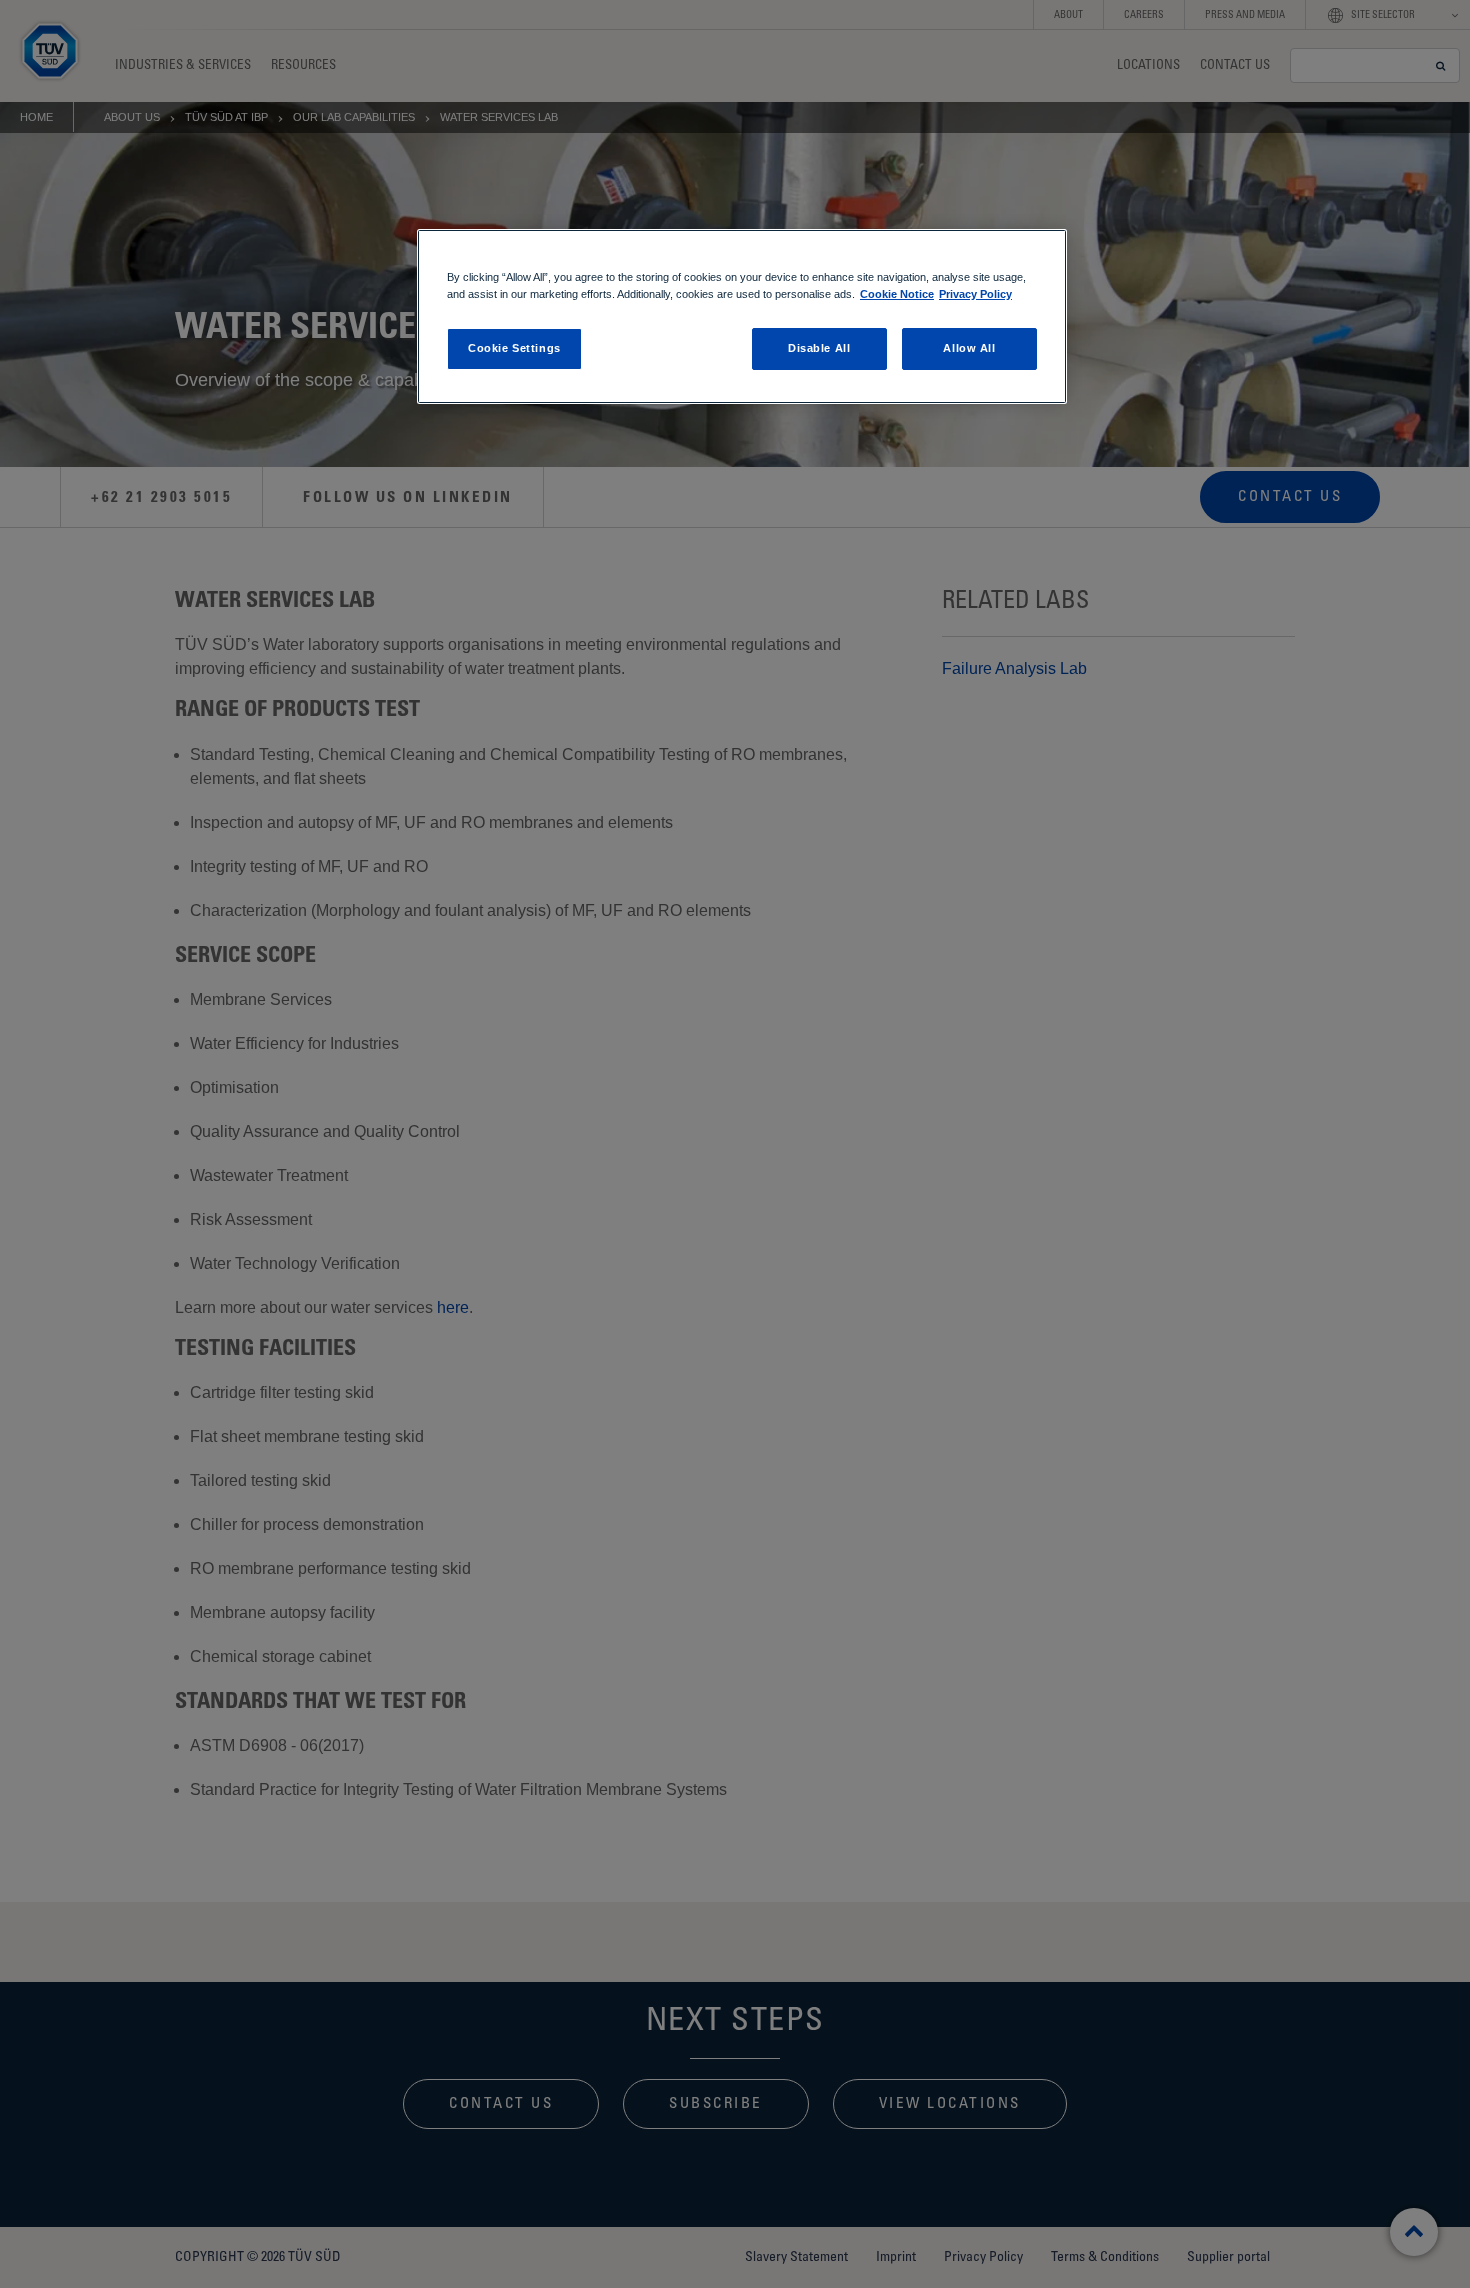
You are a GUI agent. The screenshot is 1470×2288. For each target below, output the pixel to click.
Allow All (969, 348)
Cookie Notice (897, 294)
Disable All (819, 348)
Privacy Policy (975, 294)
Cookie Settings (514, 348)
